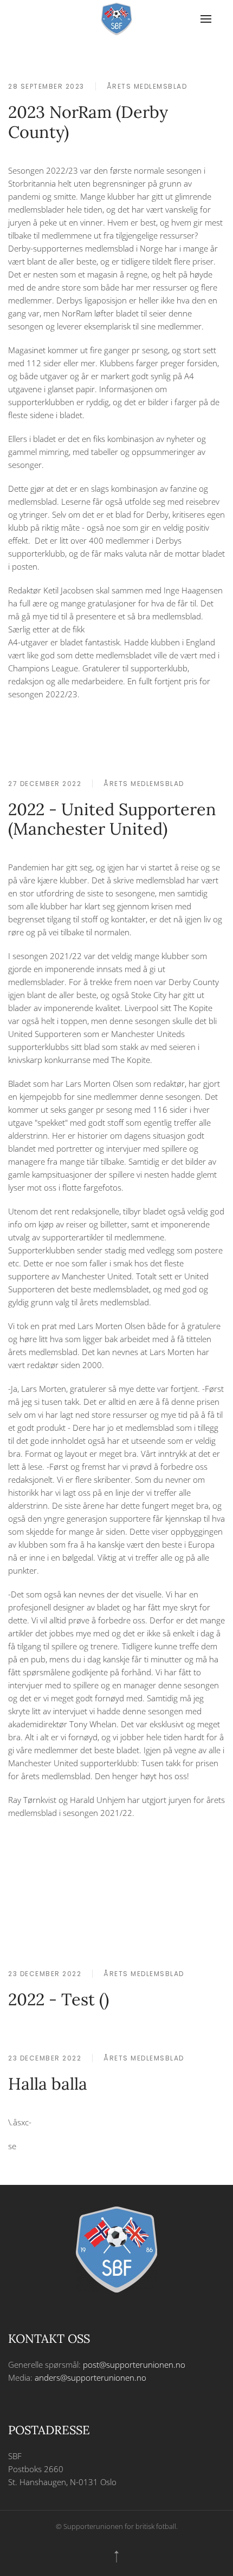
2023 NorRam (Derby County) (88, 122)
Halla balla (48, 2083)
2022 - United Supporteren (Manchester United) (112, 819)
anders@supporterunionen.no (90, 2377)
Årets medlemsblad (147, 86)
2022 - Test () (59, 1999)
